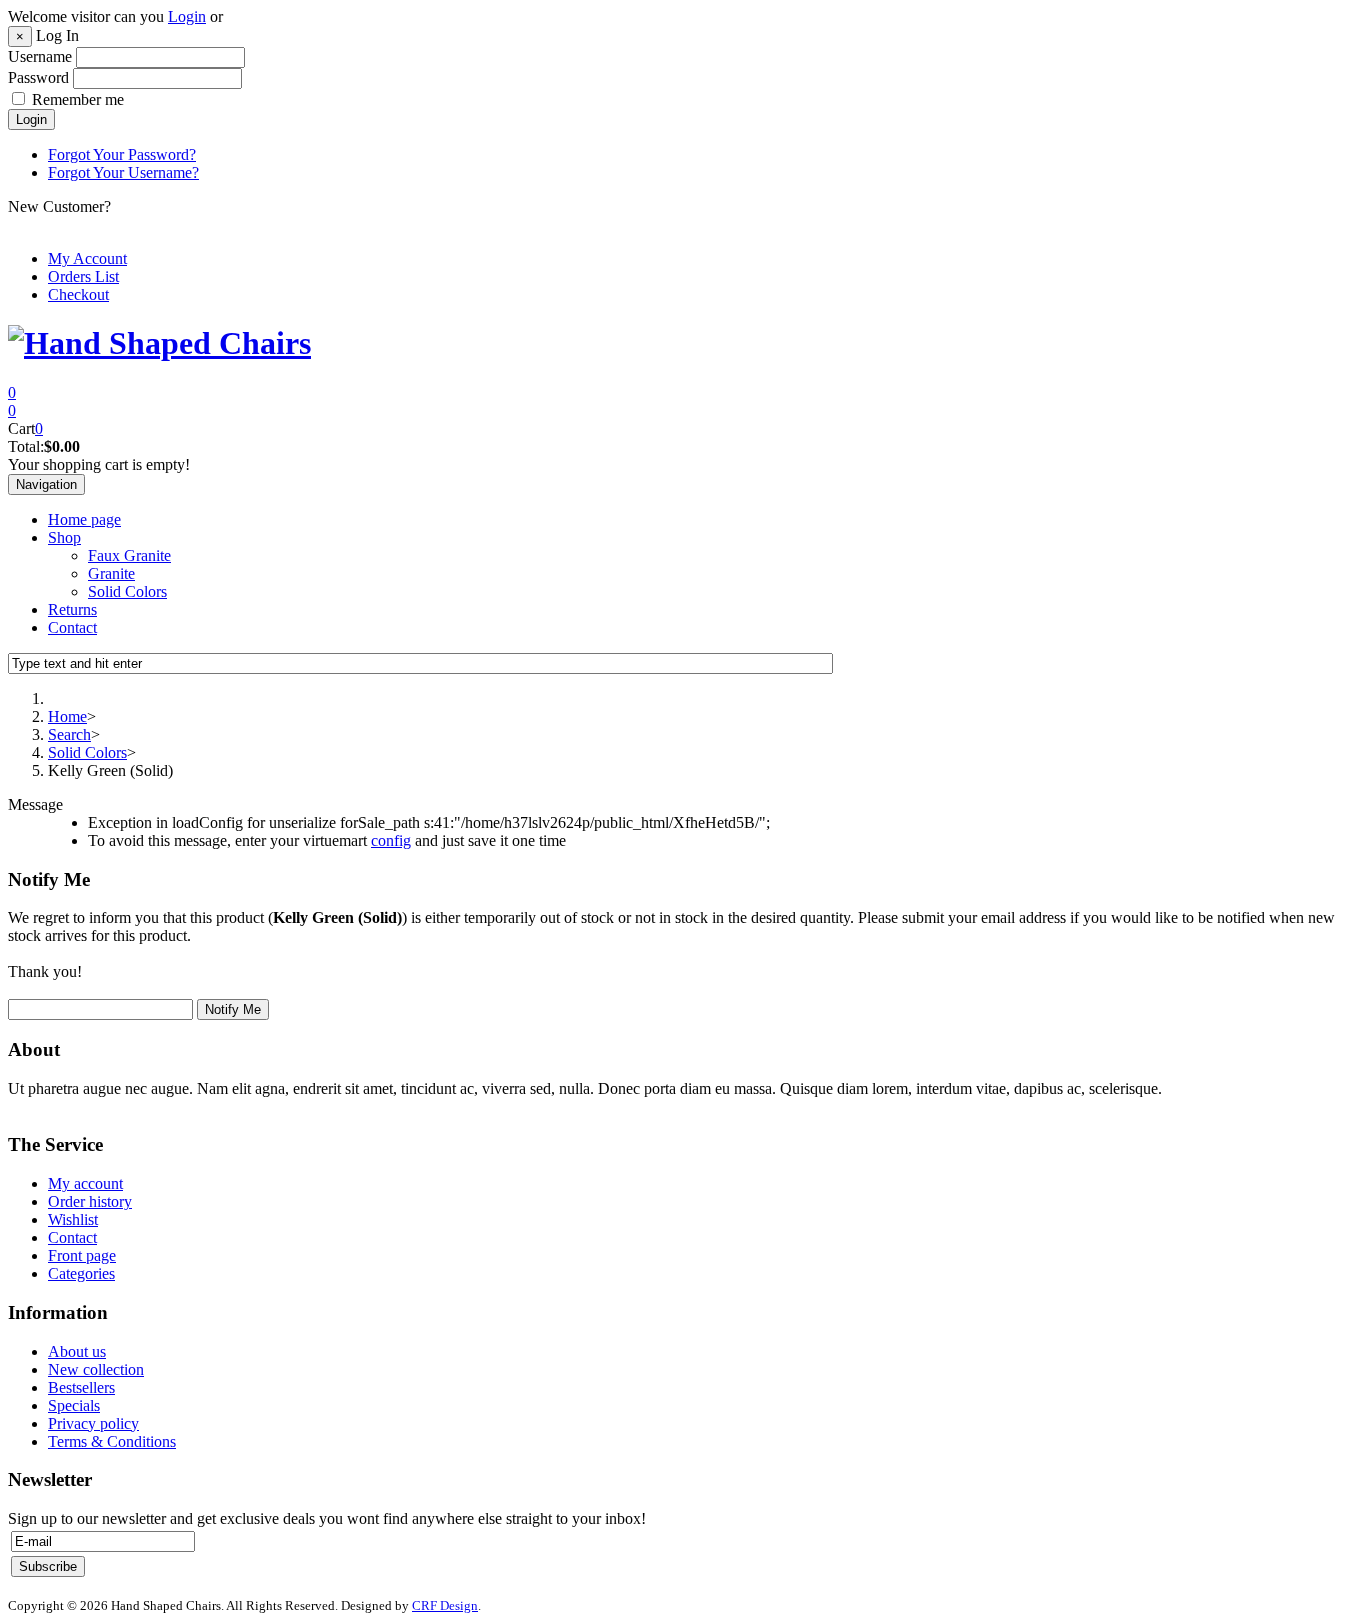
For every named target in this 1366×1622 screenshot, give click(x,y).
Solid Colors (127, 591)
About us (77, 1351)
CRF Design (445, 1605)
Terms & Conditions (112, 1441)
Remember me (78, 99)
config (391, 840)
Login (187, 16)
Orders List (83, 276)
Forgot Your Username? (123, 172)
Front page (82, 1255)
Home (67, 716)
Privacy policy (93, 1423)
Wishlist (73, 1219)
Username (40, 56)
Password (38, 77)
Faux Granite (129, 555)
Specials (74, 1405)
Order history (90, 1201)
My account (85, 1183)
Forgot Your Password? (122, 154)
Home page (84, 519)
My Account (87, 258)
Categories (81, 1273)
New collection (96, 1369)
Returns (72, 609)
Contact (72, 627)
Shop (64, 537)
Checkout (78, 294)
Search (69, 734)
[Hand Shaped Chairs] (159, 343)
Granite (111, 573)
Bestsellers (81, 1387)
